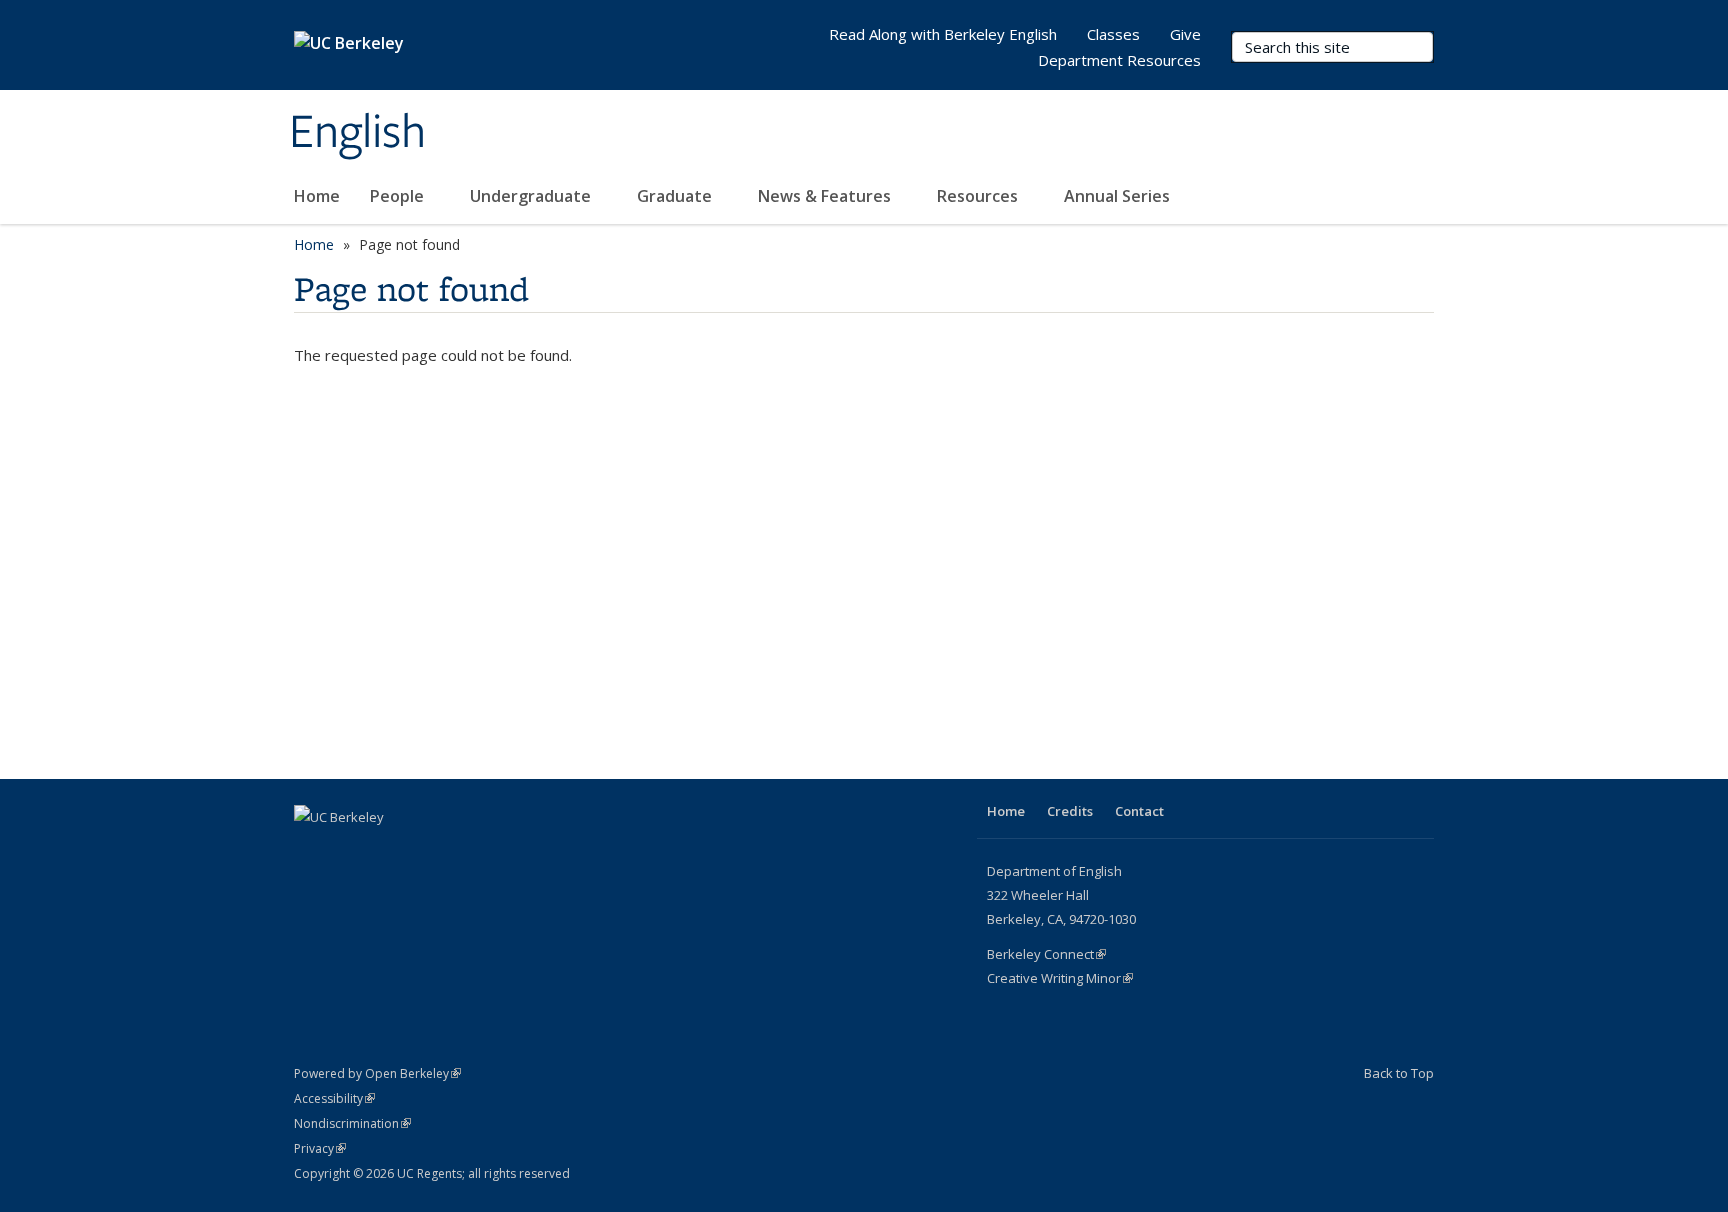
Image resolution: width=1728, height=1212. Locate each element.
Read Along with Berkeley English (943, 34)
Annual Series (1119, 196)
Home (317, 196)
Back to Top (1399, 1073)
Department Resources (1119, 60)
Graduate (676, 196)
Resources (979, 196)
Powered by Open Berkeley (377, 1073)
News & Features (826, 196)
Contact (1139, 811)
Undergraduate (532, 196)
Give (1185, 34)
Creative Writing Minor (1060, 978)
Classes (1113, 34)
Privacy (320, 1148)
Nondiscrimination (352, 1123)
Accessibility (334, 1098)
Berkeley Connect (1046, 954)
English (357, 133)
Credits (1070, 811)
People (399, 196)
